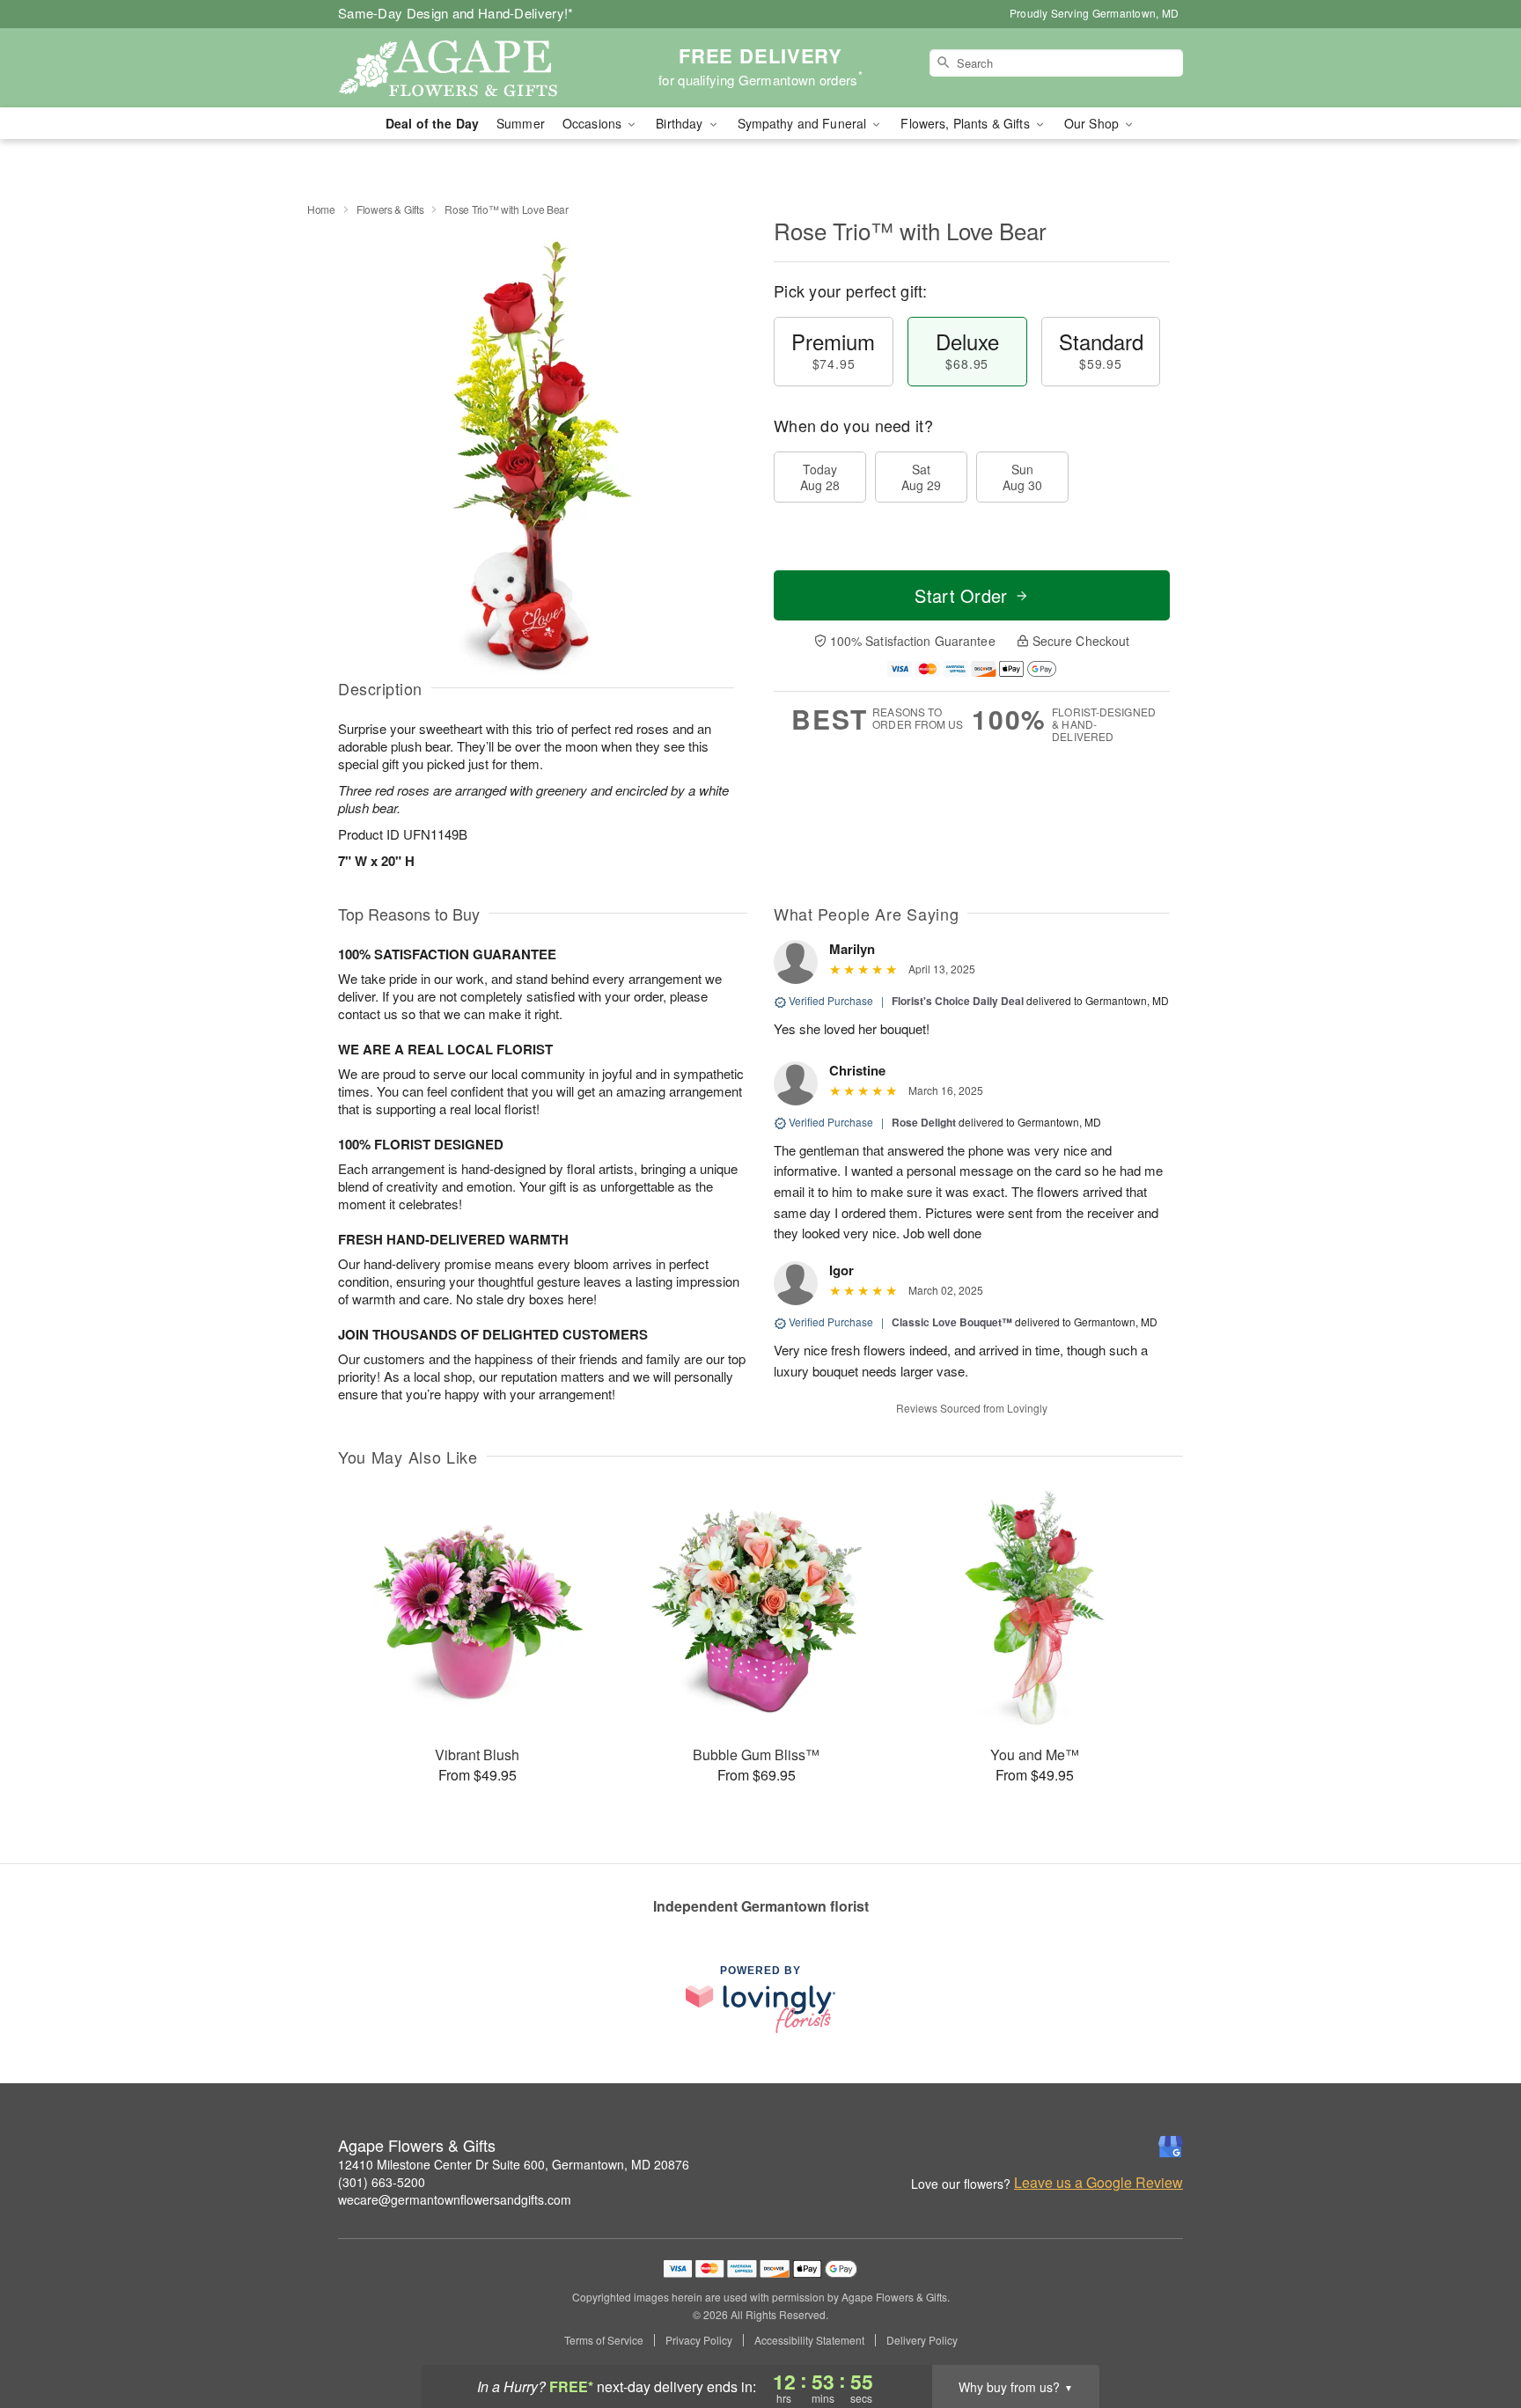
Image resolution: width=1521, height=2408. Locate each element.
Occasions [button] (594, 123)
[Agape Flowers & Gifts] (465, 68)
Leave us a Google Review (1098, 2183)
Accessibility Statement (809, 2340)
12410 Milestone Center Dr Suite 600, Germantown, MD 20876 (514, 2164)
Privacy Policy (699, 2340)
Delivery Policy (922, 2340)
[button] (1475, 2333)
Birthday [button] (681, 123)
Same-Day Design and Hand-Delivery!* (456, 13)
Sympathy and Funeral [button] (804, 123)
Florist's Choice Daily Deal (958, 1001)
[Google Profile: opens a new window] (1171, 2147)
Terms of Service (604, 2340)
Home (321, 209)
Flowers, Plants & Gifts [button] (966, 123)
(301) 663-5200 (382, 2182)
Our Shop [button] (1093, 123)
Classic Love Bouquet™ (952, 1322)
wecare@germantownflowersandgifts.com (455, 2199)
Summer (521, 123)
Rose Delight (924, 1122)
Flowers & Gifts (390, 209)
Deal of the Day (432, 123)
